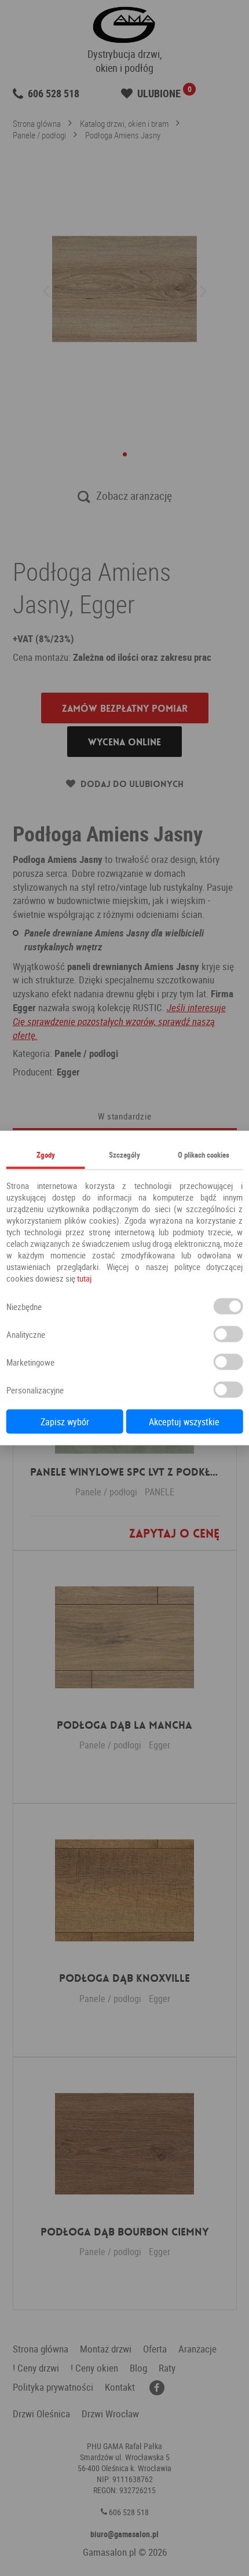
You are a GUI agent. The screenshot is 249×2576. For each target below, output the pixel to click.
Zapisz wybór (65, 1422)
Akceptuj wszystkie (184, 1422)
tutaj (84, 1278)
